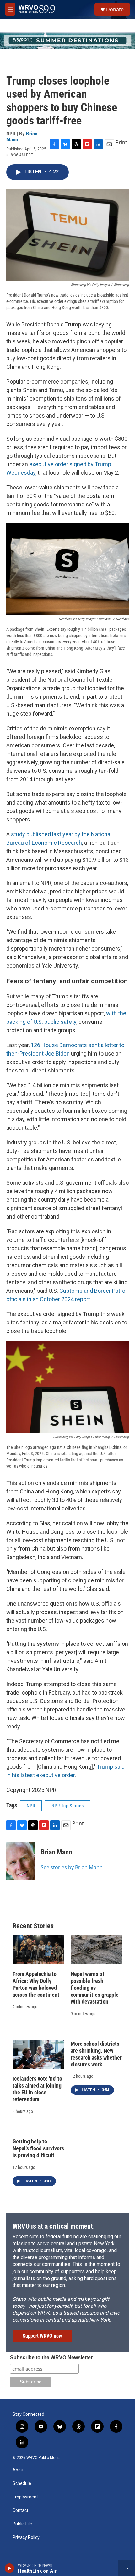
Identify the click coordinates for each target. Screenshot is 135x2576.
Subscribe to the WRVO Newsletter (51, 2358)
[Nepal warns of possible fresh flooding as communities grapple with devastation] (97, 1950)
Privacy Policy (26, 2538)
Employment (25, 2497)
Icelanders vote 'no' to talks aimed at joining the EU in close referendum (37, 2089)
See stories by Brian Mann (72, 1867)
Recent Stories (33, 1926)
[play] (10, 2568)
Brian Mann (57, 1852)
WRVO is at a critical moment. (54, 2226)
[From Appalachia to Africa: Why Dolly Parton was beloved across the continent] (38, 1950)
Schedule (22, 2483)
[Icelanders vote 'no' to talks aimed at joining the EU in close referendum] (38, 2055)
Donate (115, 9)
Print (121, 142)
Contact (20, 2511)
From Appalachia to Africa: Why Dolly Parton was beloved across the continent (36, 1984)
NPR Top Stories (68, 1806)
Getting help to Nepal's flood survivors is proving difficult (38, 2148)
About (19, 2470)
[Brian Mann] (20, 1861)
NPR (31, 1806)
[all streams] (127, 2568)
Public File (22, 2524)
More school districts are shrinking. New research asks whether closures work (96, 2054)
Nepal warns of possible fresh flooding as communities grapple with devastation (95, 1988)
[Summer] (67, 40)
